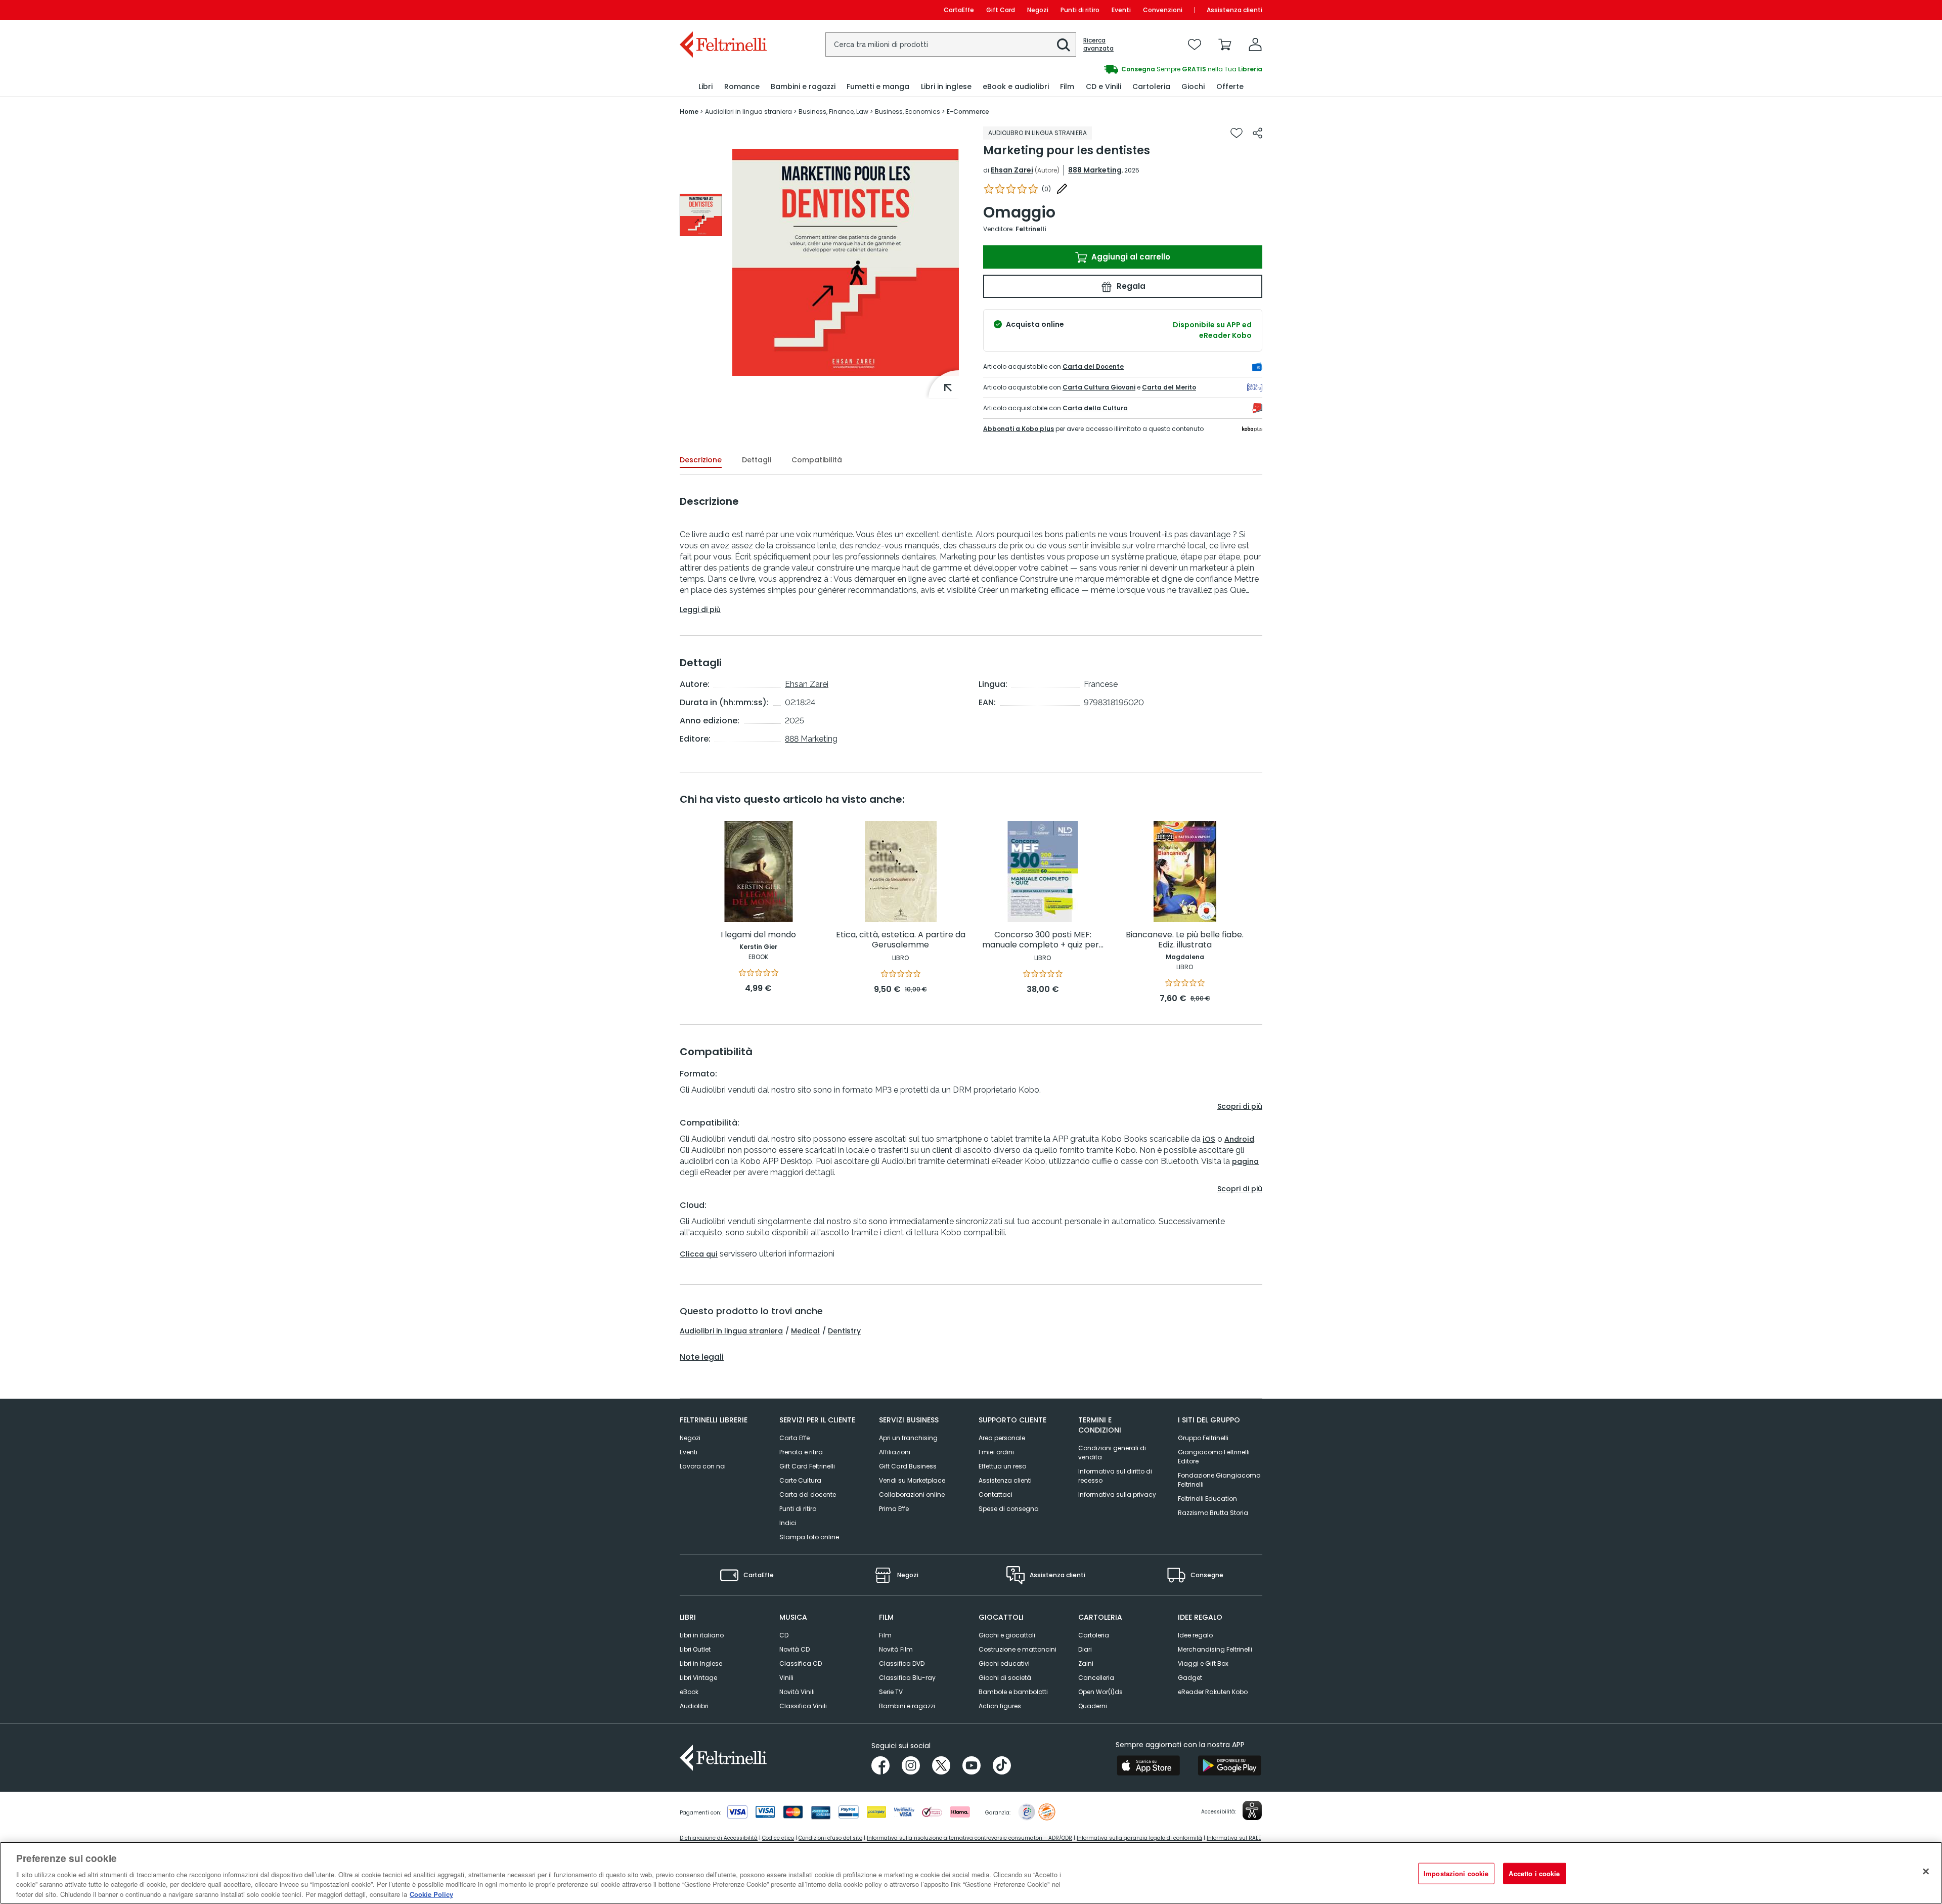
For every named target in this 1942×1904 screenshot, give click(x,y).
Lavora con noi (703, 1466)
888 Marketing (1095, 170)
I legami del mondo (758, 935)
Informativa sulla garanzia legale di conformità (1139, 1838)
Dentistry (844, 1331)
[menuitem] (705, 87)
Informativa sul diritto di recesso (1115, 1476)
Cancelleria (1096, 1678)
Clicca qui (699, 1254)
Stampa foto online (809, 1537)
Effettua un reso (1002, 1466)
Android (1239, 1139)
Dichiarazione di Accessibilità (719, 1838)
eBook (689, 1692)
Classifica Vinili (803, 1706)
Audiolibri (694, 1706)
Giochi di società (1005, 1678)
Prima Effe (894, 1509)
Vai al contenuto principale (722, 10)
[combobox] (951, 45)
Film (885, 1635)
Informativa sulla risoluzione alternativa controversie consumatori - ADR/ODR (969, 1838)
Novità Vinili (797, 1692)
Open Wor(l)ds (1100, 1692)
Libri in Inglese (701, 1663)
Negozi (1038, 10)
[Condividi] (1257, 133)
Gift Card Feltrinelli (807, 1466)
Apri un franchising (908, 1438)
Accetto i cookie (1534, 1873)
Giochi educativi (1004, 1663)
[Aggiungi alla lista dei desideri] (1237, 133)
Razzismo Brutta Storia (1213, 1513)
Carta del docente (808, 1495)
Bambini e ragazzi (907, 1706)
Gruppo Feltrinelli (1203, 1438)
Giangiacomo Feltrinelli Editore (1214, 1457)
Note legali (702, 1357)
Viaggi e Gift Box (1203, 1663)
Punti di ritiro (1080, 10)
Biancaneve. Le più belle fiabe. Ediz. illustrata (1185, 940)
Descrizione (701, 460)
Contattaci (996, 1495)
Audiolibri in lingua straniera (731, 1331)
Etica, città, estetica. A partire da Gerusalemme (901, 940)
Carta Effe (795, 1438)
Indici (788, 1523)
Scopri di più (1240, 1106)
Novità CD (795, 1649)
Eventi (1121, 10)
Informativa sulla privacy (1117, 1495)
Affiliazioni (895, 1452)
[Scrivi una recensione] (1062, 189)
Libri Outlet (695, 1649)
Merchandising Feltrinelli (1215, 1649)
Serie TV (891, 1692)
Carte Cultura (800, 1480)
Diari (1085, 1649)
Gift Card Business (908, 1466)
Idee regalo (1195, 1635)
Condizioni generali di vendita (1112, 1453)
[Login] (1255, 45)
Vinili (786, 1678)
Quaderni (1093, 1706)
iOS (1209, 1139)
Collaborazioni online (912, 1495)
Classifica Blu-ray (907, 1678)
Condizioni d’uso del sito (830, 1838)
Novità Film (896, 1649)
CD (784, 1635)
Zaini (1086, 1663)
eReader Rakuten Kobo (1213, 1692)
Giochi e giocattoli (1007, 1635)
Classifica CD (801, 1663)
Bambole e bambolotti (1013, 1692)
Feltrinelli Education (1207, 1499)
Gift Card (1001, 10)
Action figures (1000, 1706)
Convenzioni (1163, 10)
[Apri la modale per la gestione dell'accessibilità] (1252, 1810)
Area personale (1002, 1438)
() (1046, 189)
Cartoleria (1094, 1635)
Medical (805, 1331)
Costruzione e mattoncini (1018, 1649)
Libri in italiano (702, 1635)
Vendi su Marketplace (912, 1480)
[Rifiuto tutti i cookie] (1926, 1872)
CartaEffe (959, 10)
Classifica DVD (902, 1663)
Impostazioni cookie (1456, 1873)
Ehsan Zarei (1012, 170)
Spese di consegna (1009, 1509)
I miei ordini (996, 1452)
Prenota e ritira (801, 1452)
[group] (701, 215)
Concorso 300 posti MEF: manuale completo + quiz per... (1043, 940)
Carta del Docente (1093, 366)
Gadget (1190, 1678)
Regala (1130, 286)
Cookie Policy (431, 1894)
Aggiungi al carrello (1130, 257)
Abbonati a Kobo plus (1019, 429)
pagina (1245, 1161)
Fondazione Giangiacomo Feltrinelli (1219, 1480)
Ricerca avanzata (1098, 45)
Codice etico (778, 1838)
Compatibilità (817, 460)
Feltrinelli (1031, 229)
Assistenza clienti (1234, 10)
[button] (1064, 45)
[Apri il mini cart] (1225, 45)
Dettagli (757, 460)
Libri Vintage (698, 1678)
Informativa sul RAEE (1234, 1838)
